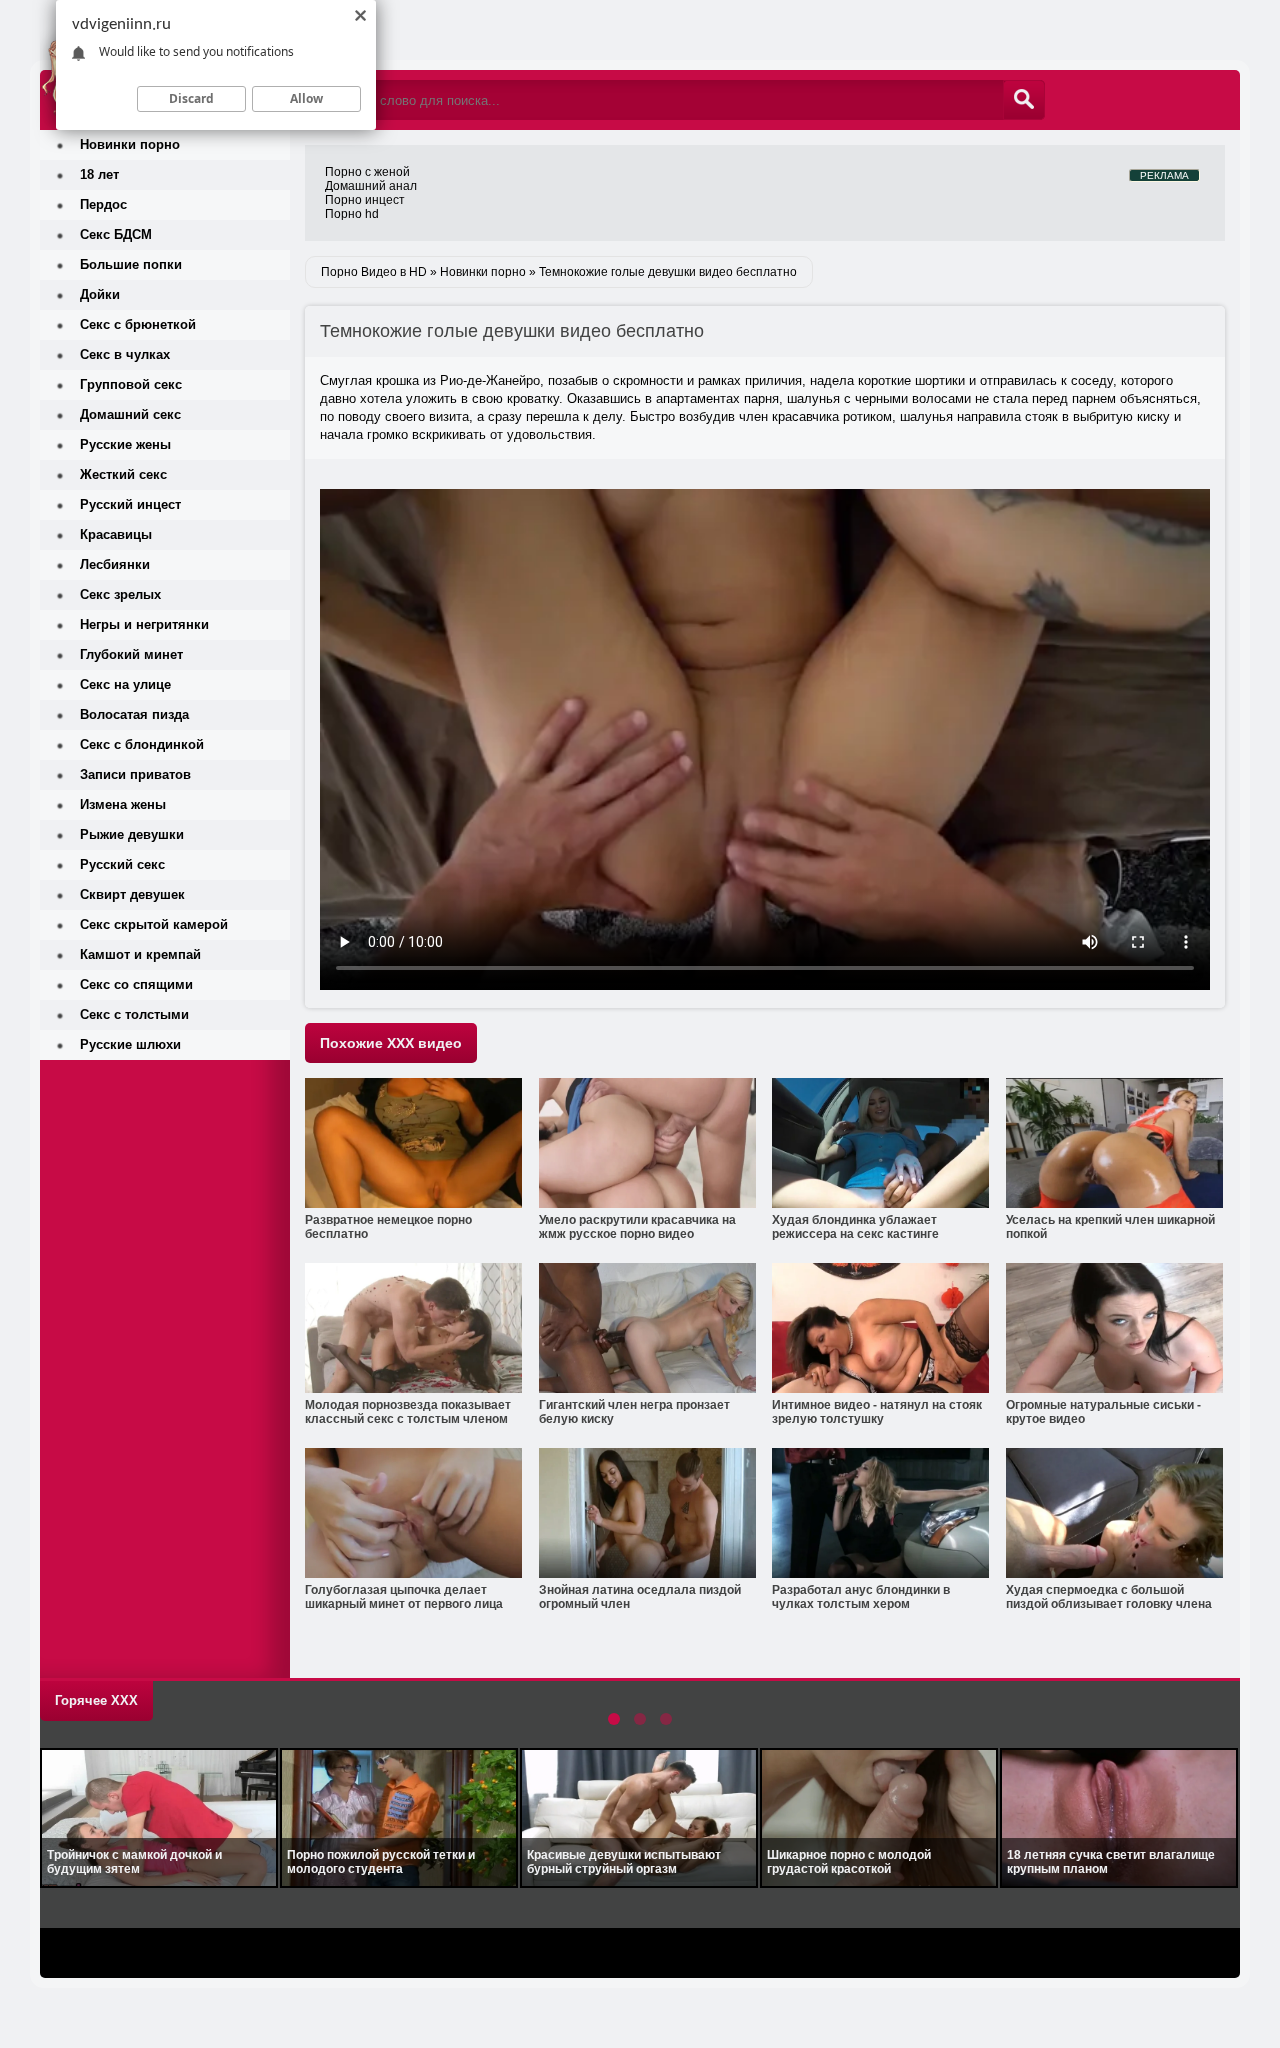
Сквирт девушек (132, 894)
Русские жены (125, 444)
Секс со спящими (136, 984)
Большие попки (131, 264)
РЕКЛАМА (1164, 175)
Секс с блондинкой (142, 744)
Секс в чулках (125, 354)
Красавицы (116, 534)
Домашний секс (130, 414)
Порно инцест (365, 200)
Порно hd (352, 214)
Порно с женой (367, 172)
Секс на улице (125, 684)
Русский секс (122, 864)
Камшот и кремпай (140, 954)
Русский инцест (130, 504)
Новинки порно (130, 144)
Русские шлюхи (130, 1044)
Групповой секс (131, 384)
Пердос (103, 204)
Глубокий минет (131, 654)
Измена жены (123, 804)
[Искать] (1024, 100)
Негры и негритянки (144, 624)
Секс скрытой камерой (154, 924)
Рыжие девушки (132, 834)
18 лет (99, 174)
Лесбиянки (115, 564)
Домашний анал (371, 186)
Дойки (100, 294)
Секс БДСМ (116, 234)
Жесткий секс (123, 474)
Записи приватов (135, 774)
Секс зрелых (120, 594)
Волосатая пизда (134, 714)
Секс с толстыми (134, 1014)
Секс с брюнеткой (138, 324)
